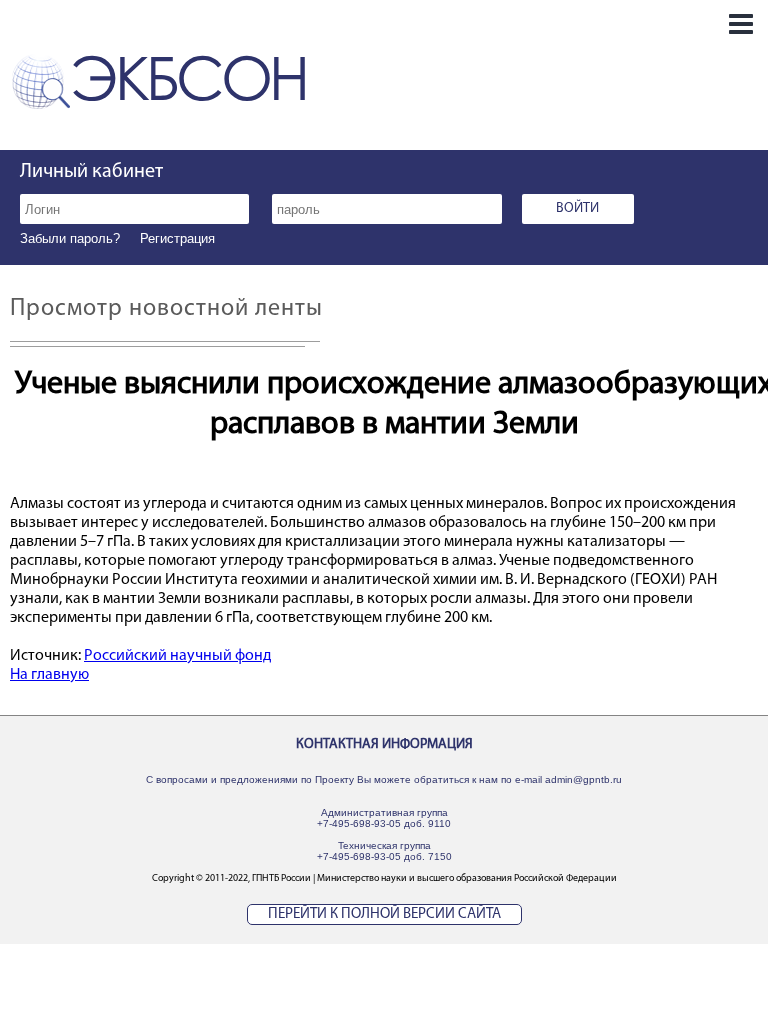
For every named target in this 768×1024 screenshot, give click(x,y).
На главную (49, 675)
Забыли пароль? (70, 238)
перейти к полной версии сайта (384, 914)
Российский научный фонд (177, 656)
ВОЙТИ (577, 208)
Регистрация (177, 238)
